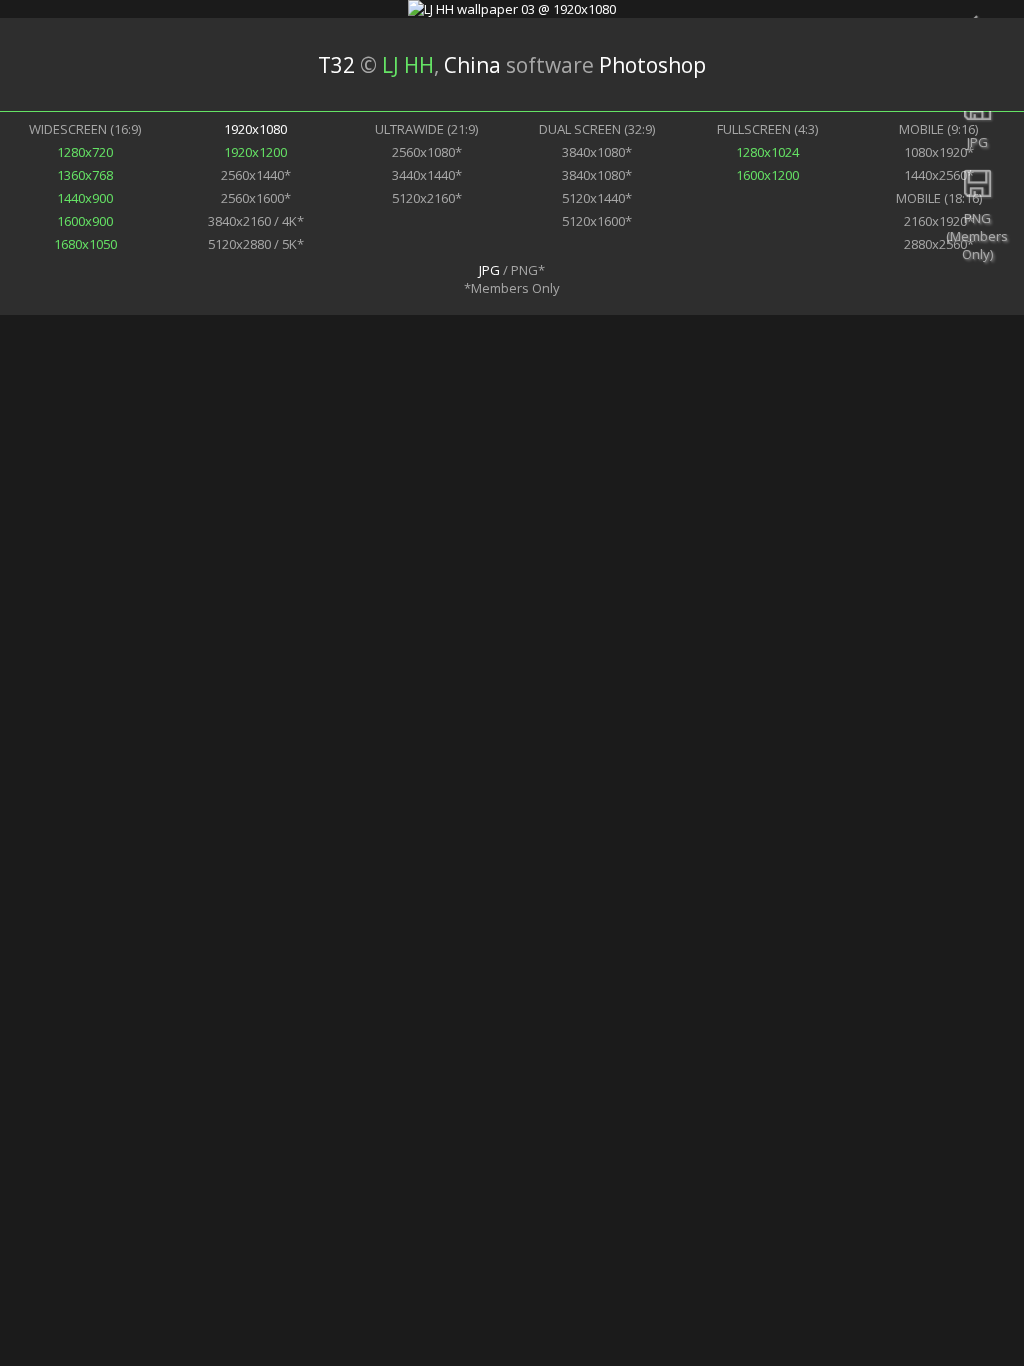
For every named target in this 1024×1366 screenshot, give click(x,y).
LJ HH (408, 65)
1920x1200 (255, 152)
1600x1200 (767, 175)
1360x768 (85, 175)
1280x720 (85, 152)
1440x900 (85, 198)
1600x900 (85, 221)
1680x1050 (85, 244)
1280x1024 (767, 152)
